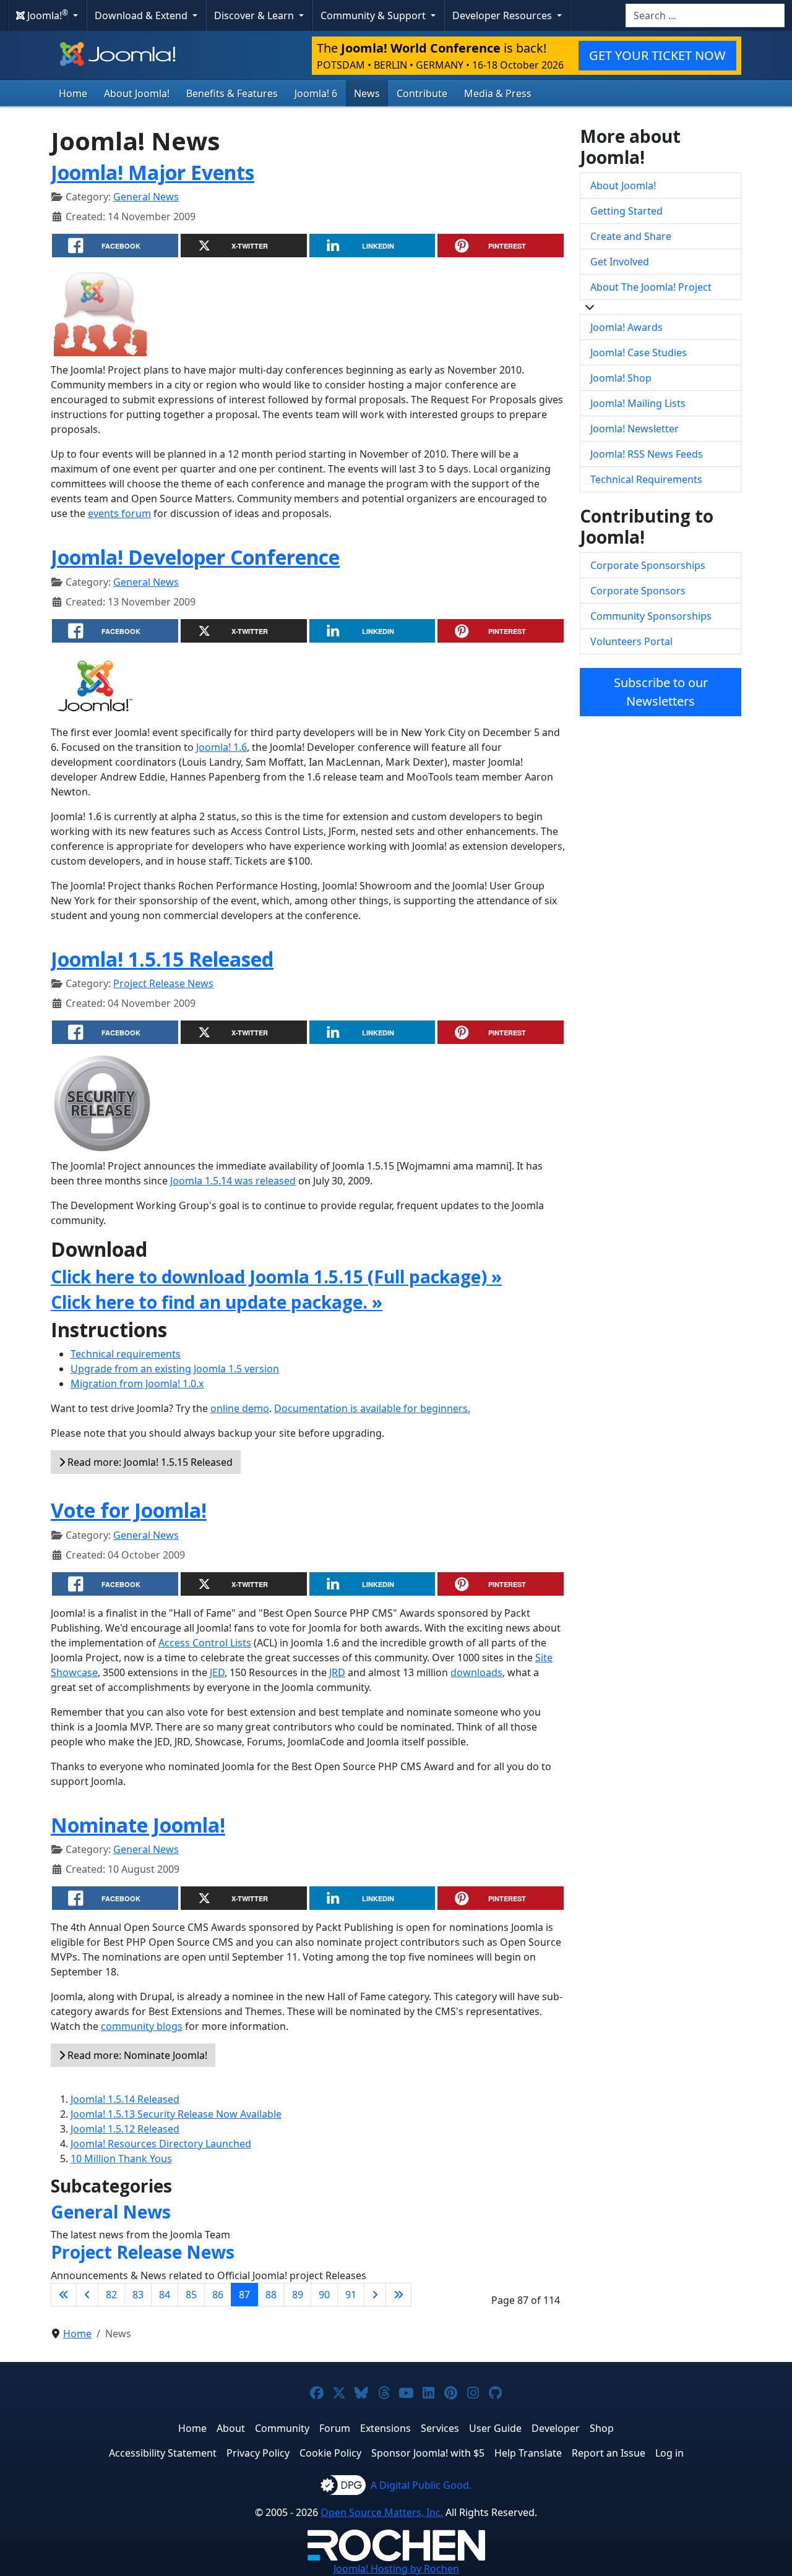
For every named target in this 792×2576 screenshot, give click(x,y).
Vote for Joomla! (129, 1510)
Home (73, 93)
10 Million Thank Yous (121, 2159)
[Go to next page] (375, 2295)
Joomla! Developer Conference (195, 557)
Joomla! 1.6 (222, 747)
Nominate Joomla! (138, 1825)
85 (191, 2295)
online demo (240, 1408)
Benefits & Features (232, 93)
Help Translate (528, 2453)
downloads (476, 1672)
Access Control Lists (205, 1643)
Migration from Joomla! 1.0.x (137, 1384)
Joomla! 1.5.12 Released (125, 2129)
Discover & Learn (255, 15)
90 (324, 2295)
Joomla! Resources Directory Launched (161, 2144)
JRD (337, 1672)
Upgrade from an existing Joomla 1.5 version (175, 1369)
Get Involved (620, 262)
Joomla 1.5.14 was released (233, 1181)
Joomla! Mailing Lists (638, 403)
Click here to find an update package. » (217, 1302)
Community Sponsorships (651, 616)
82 (111, 2295)
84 (165, 2295)
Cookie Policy (330, 2453)
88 (271, 2295)
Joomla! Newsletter (635, 429)
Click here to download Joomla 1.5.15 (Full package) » (276, 1277)
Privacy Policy (258, 2453)
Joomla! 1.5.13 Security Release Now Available (176, 2114)
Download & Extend (142, 15)
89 (298, 2295)
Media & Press (498, 93)
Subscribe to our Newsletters (661, 692)
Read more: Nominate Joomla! (136, 2055)
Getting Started (626, 211)
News (367, 93)
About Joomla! (137, 93)
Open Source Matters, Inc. (382, 2512)
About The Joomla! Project (651, 287)
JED (217, 1672)
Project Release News (163, 983)
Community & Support (374, 15)
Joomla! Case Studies (639, 353)
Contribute (422, 93)
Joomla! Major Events (153, 172)
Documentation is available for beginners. (372, 1408)
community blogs (142, 2026)
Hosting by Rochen (396, 2569)
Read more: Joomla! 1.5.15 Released (149, 1462)
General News (146, 197)
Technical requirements (126, 1354)
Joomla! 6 (316, 93)
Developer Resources (503, 15)
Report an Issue (609, 2453)
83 (138, 2295)
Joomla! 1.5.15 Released (162, 959)
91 (351, 2295)
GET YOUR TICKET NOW (657, 55)
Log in (669, 2453)
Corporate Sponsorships (648, 565)
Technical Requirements (646, 479)
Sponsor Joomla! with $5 (428, 2453)
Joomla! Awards (626, 327)
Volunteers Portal (631, 641)
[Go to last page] (398, 2295)
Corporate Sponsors (638, 591)
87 (244, 2295)
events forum (119, 513)
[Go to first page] (64, 2295)
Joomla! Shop (621, 378)
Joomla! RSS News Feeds (647, 454)
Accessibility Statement (163, 2453)
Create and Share (631, 236)
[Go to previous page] (87, 2295)
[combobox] (705, 15)
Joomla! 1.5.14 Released (125, 2099)
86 (218, 2295)
